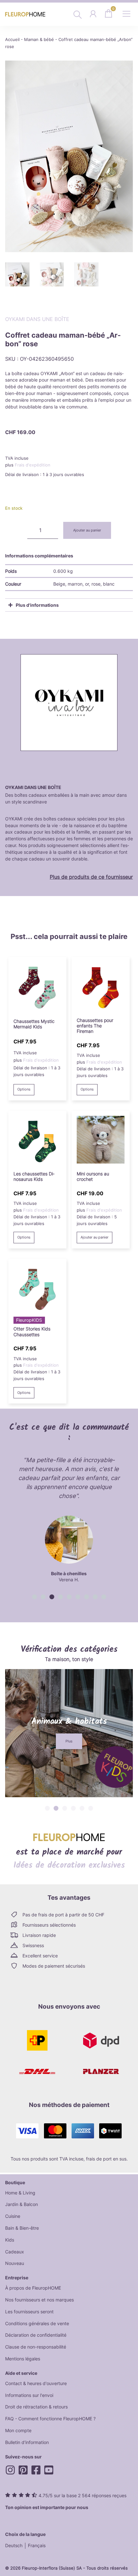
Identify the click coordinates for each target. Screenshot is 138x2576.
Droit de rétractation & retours (36, 2407)
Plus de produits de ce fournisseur (91, 877)
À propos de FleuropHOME (33, 2288)
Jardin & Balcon (22, 2204)
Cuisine (13, 2216)
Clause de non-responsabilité (36, 2347)
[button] (34, 1597)
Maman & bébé (39, 40)
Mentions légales (23, 2359)
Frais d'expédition (33, 465)
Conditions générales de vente (37, 2323)
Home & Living (20, 2193)
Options (24, 1089)
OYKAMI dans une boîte (37, 319)
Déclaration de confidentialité (36, 2335)
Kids (10, 2240)
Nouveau (15, 2263)
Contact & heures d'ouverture (36, 2383)
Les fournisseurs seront (29, 2312)
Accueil (12, 40)
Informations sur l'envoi (29, 2395)
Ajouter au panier (87, 530)
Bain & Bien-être (22, 2228)
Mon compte (18, 2430)
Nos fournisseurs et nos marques (39, 2300)
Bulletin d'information (27, 2442)
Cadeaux (15, 2252)
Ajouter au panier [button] (95, 1237)
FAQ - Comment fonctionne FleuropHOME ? (50, 2419)
